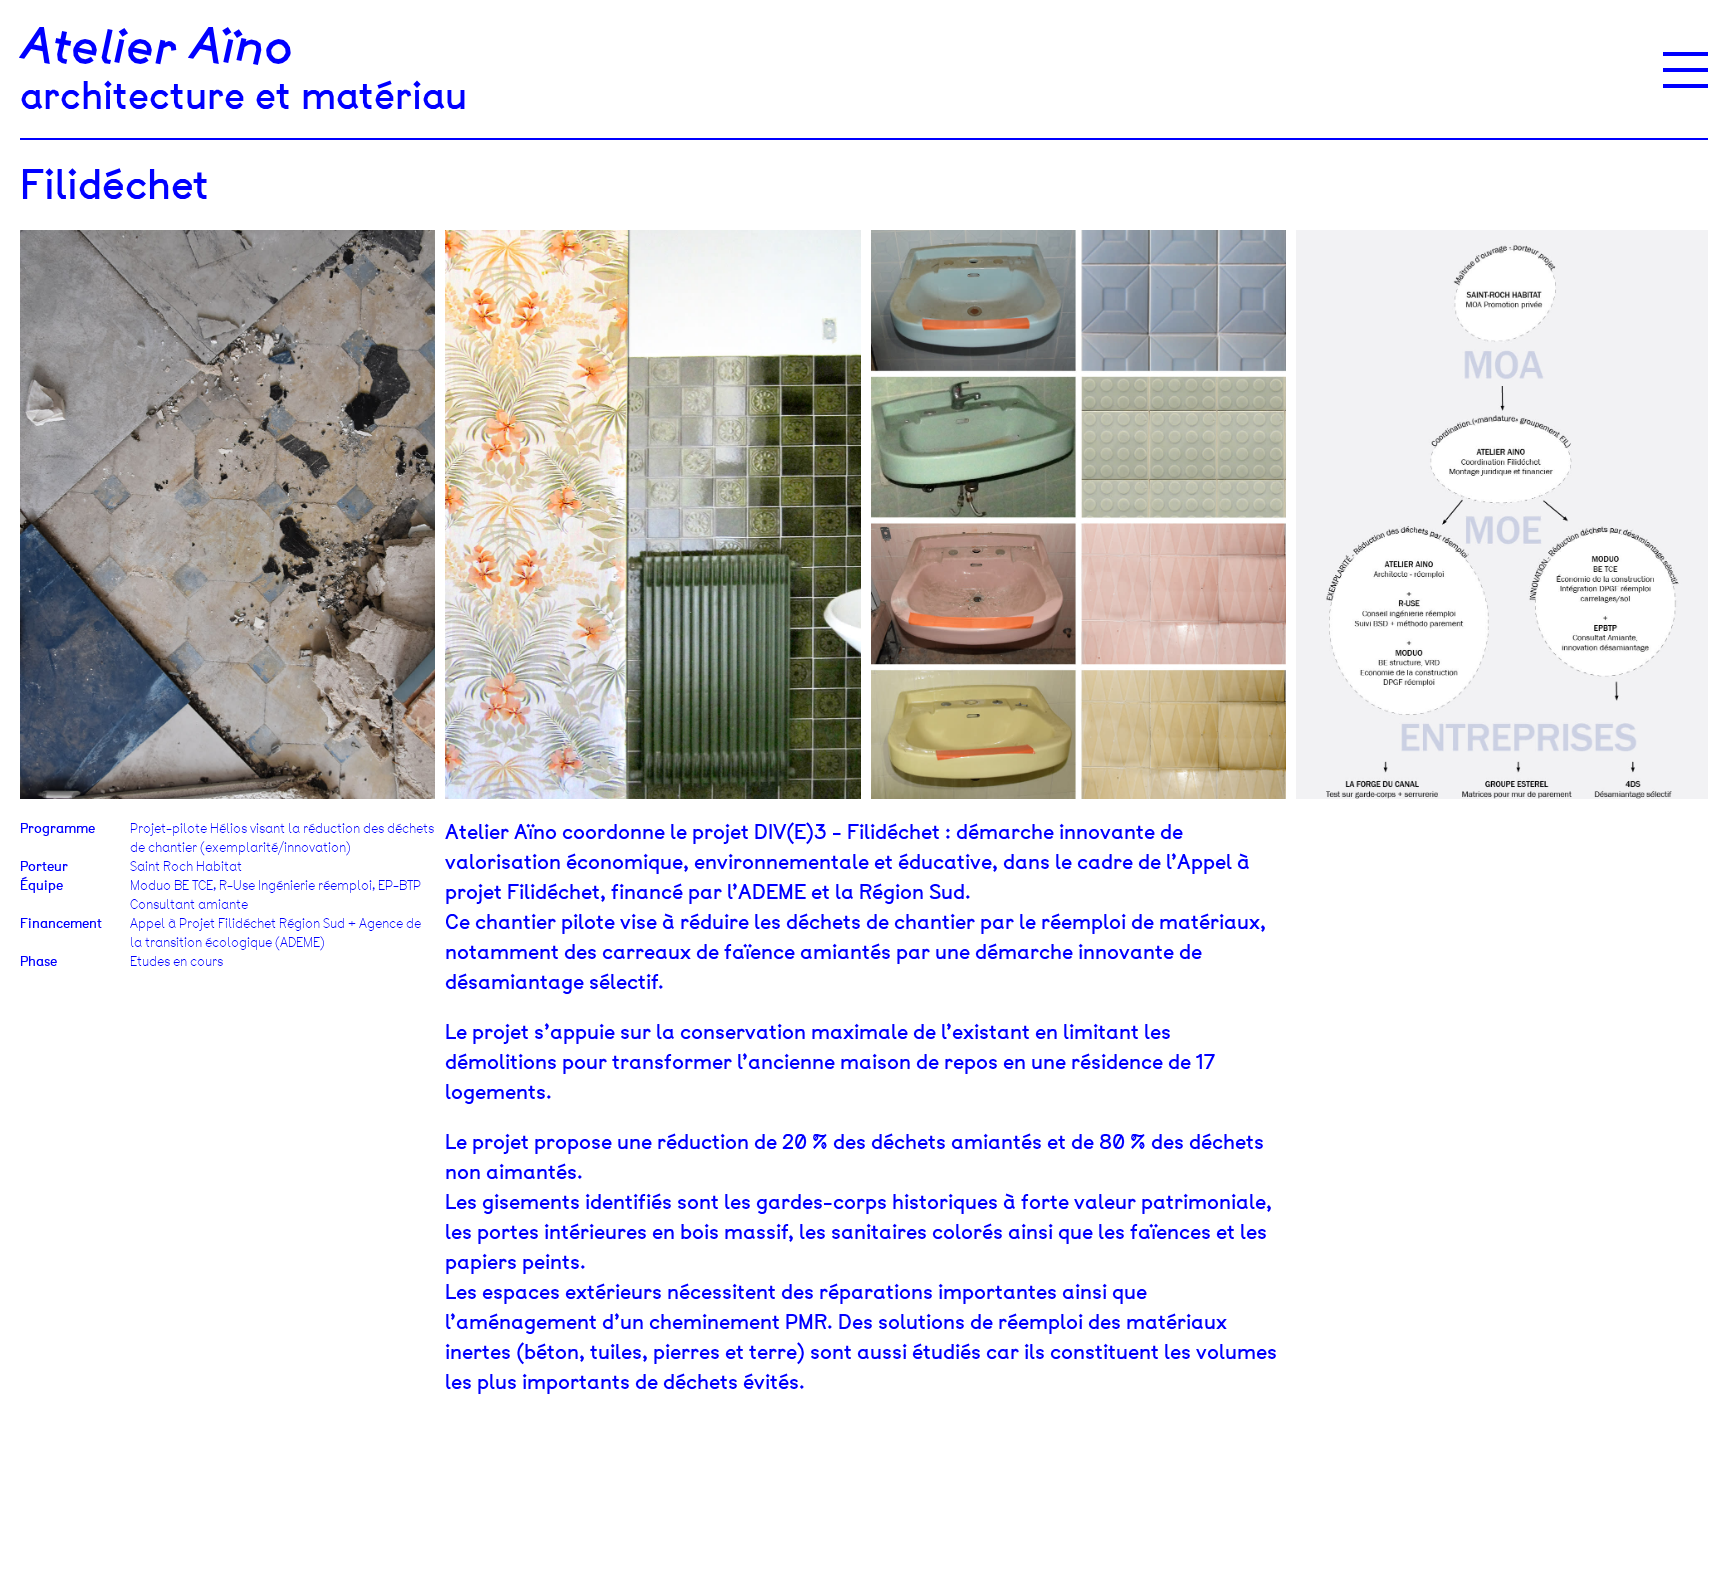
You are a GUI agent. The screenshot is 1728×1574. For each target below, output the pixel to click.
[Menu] (1685, 70)
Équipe (41, 885)
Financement (61, 923)
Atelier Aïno (156, 48)
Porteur (44, 866)
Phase (38, 961)
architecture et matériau (243, 96)
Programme (57, 828)
